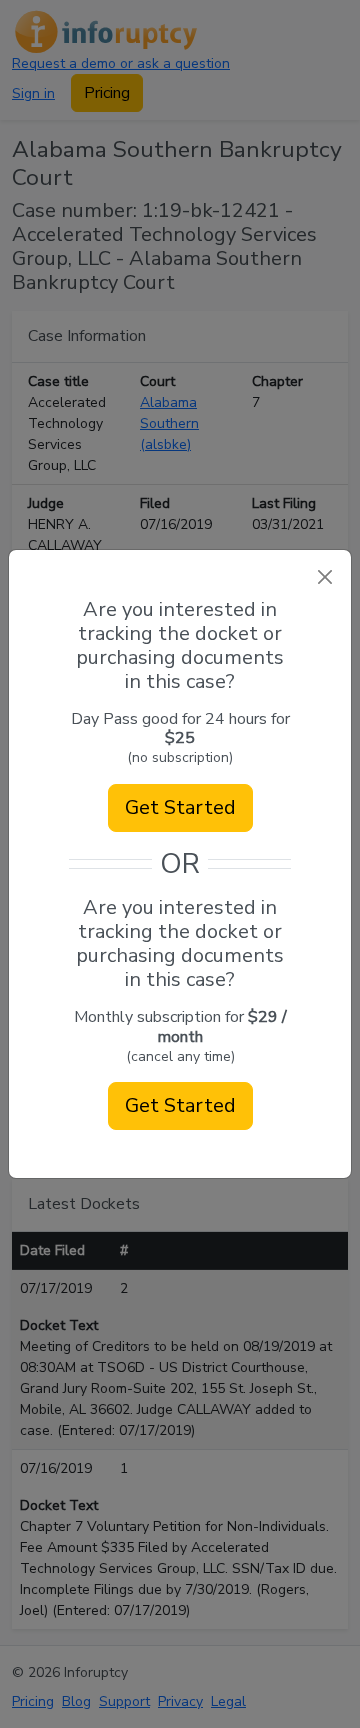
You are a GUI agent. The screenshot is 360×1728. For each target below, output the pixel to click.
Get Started (180, 807)
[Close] (324, 576)
